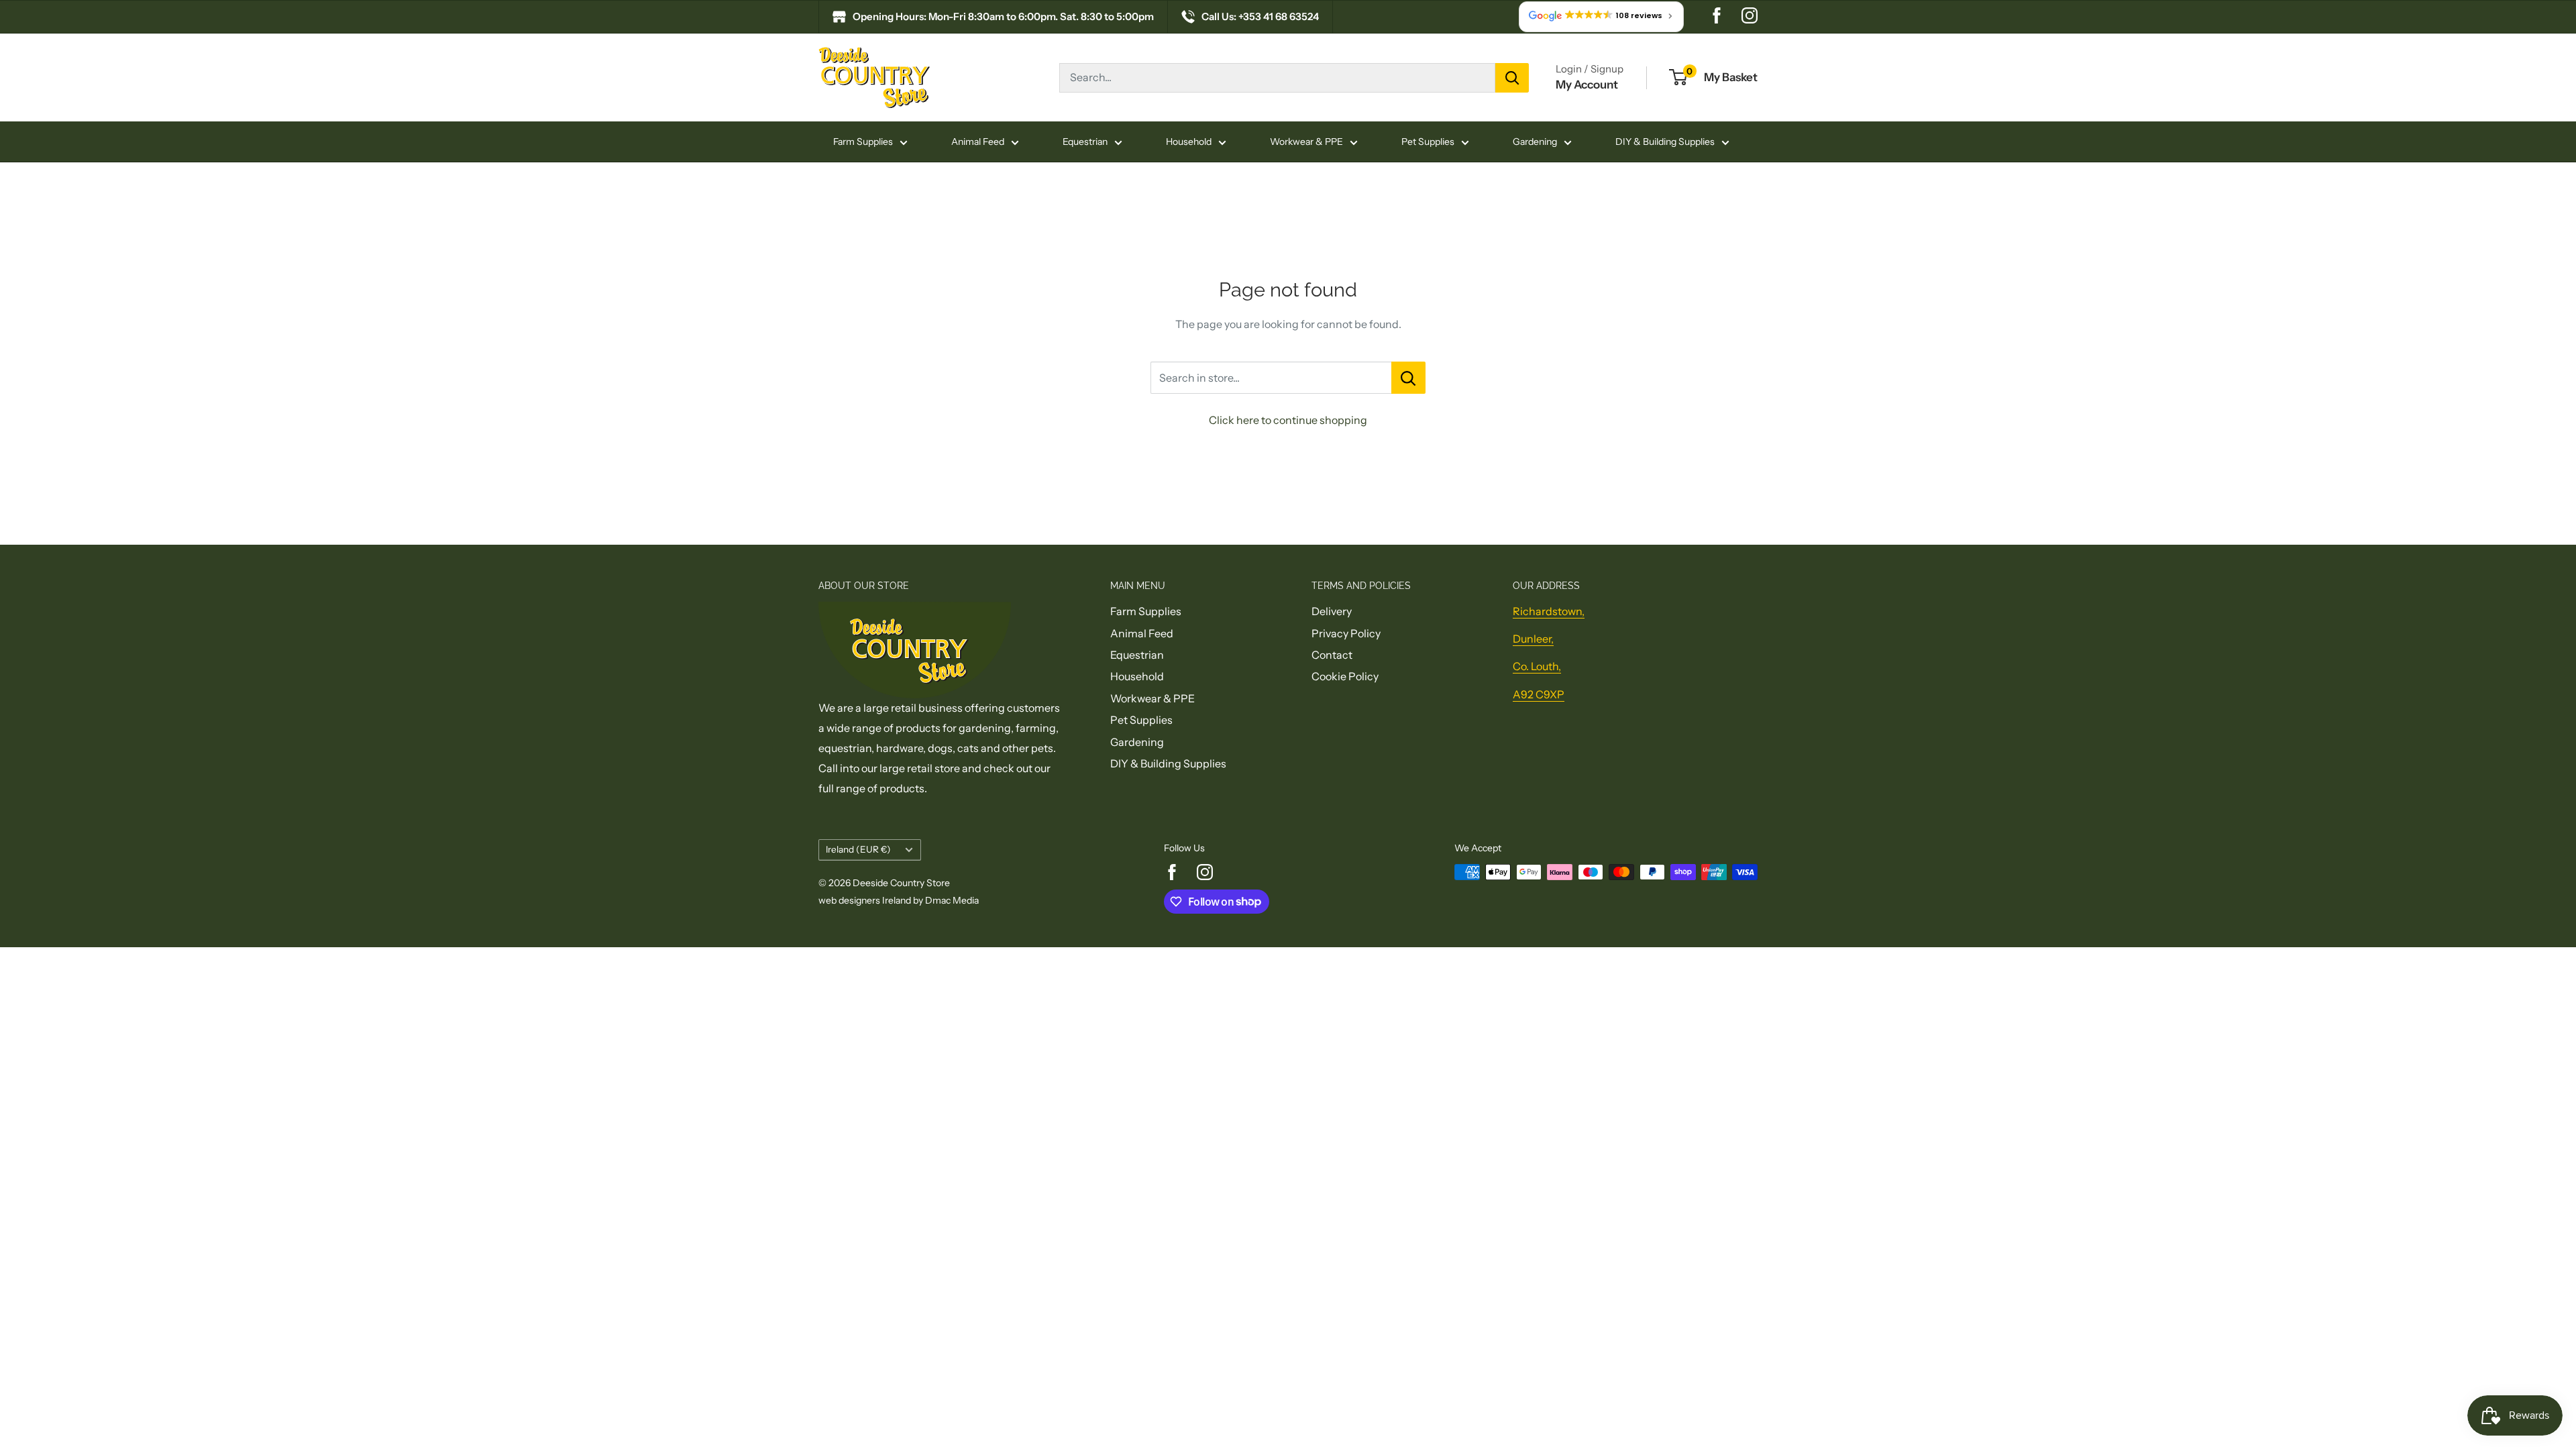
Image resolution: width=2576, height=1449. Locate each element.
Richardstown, (1549, 611)
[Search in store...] (1408, 378)
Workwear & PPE (1306, 142)
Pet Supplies (1428, 142)
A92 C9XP (1539, 694)
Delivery (1332, 611)
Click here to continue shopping (1288, 420)
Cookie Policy (1345, 676)
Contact (1332, 655)
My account (1587, 85)
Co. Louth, (1537, 666)
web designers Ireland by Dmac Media (899, 900)
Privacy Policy (1346, 633)
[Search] (1512, 78)
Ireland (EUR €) (858, 849)
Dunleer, (1533, 639)
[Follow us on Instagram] (1750, 17)
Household (1189, 142)
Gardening (1535, 142)
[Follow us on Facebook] (1717, 17)
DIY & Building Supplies (1665, 142)
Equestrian (1085, 142)
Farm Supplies (863, 142)
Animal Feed (978, 142)
